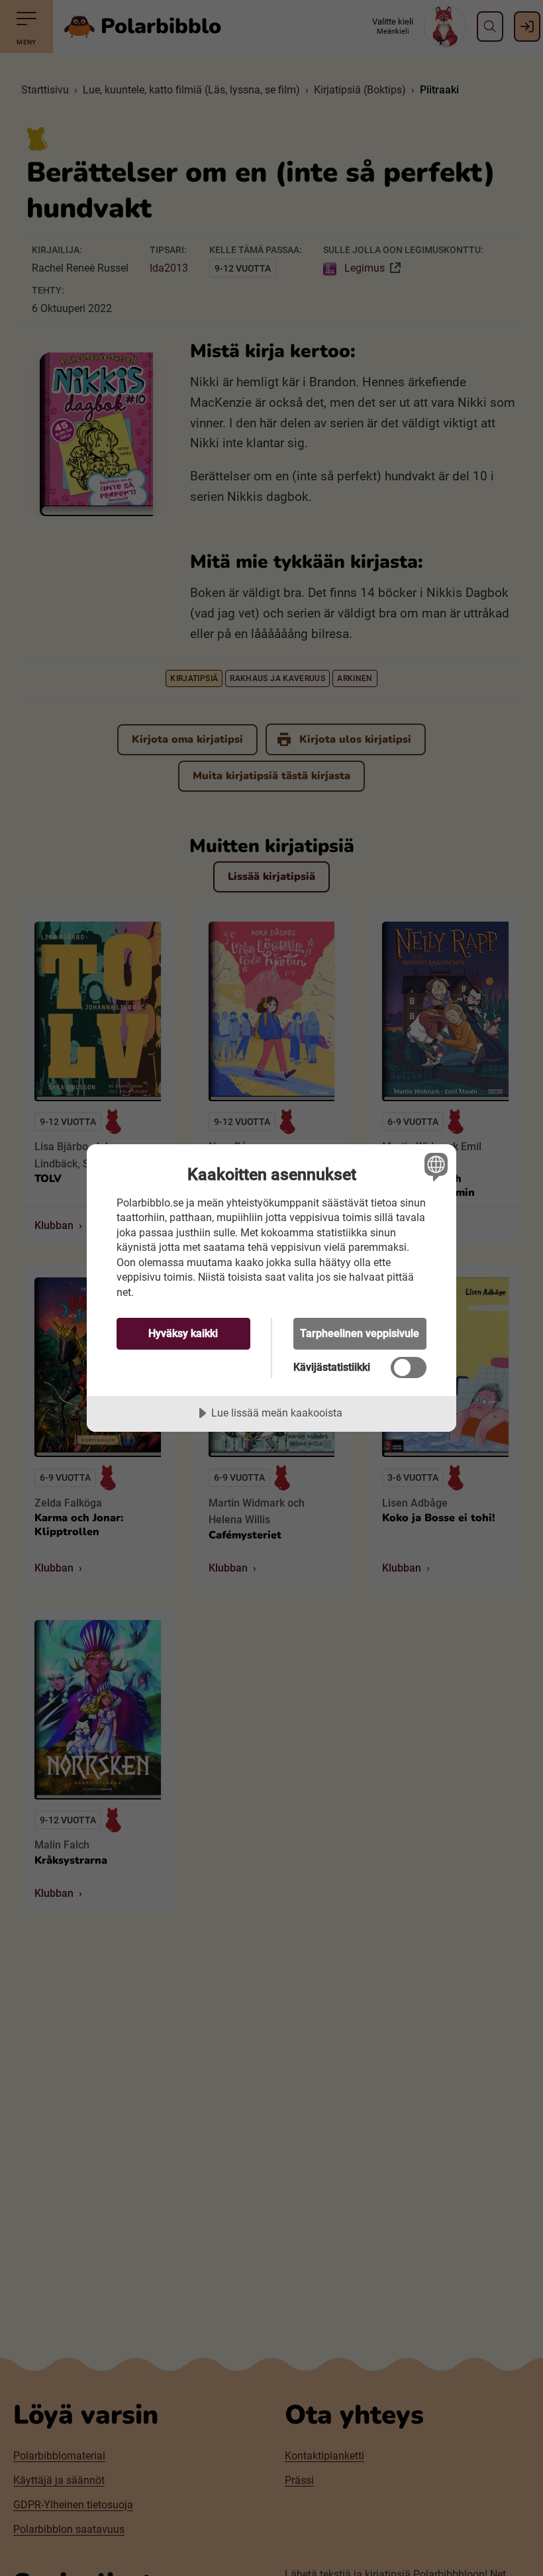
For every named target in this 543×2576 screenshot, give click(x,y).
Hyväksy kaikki (183, 1333)
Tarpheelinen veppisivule (360, 1333)
